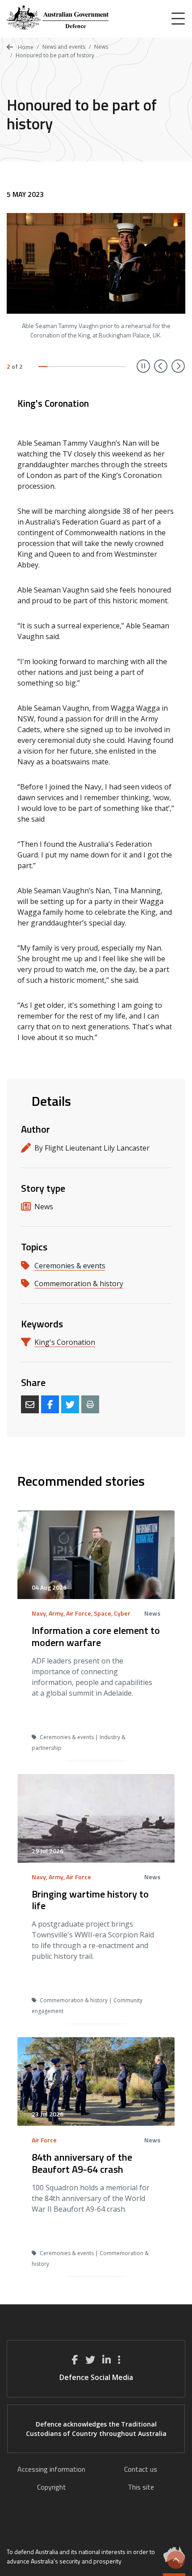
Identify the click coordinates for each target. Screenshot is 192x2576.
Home (25, 47)
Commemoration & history (79, 1284)
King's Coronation (65, 1342)
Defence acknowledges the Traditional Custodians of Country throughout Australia (96, 2429)
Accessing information (51, 2469)
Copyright (52, 2487)
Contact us (141, 2469)
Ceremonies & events (70, 1266)
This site (141, 2487)
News (101, 47)
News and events (64, 47)
